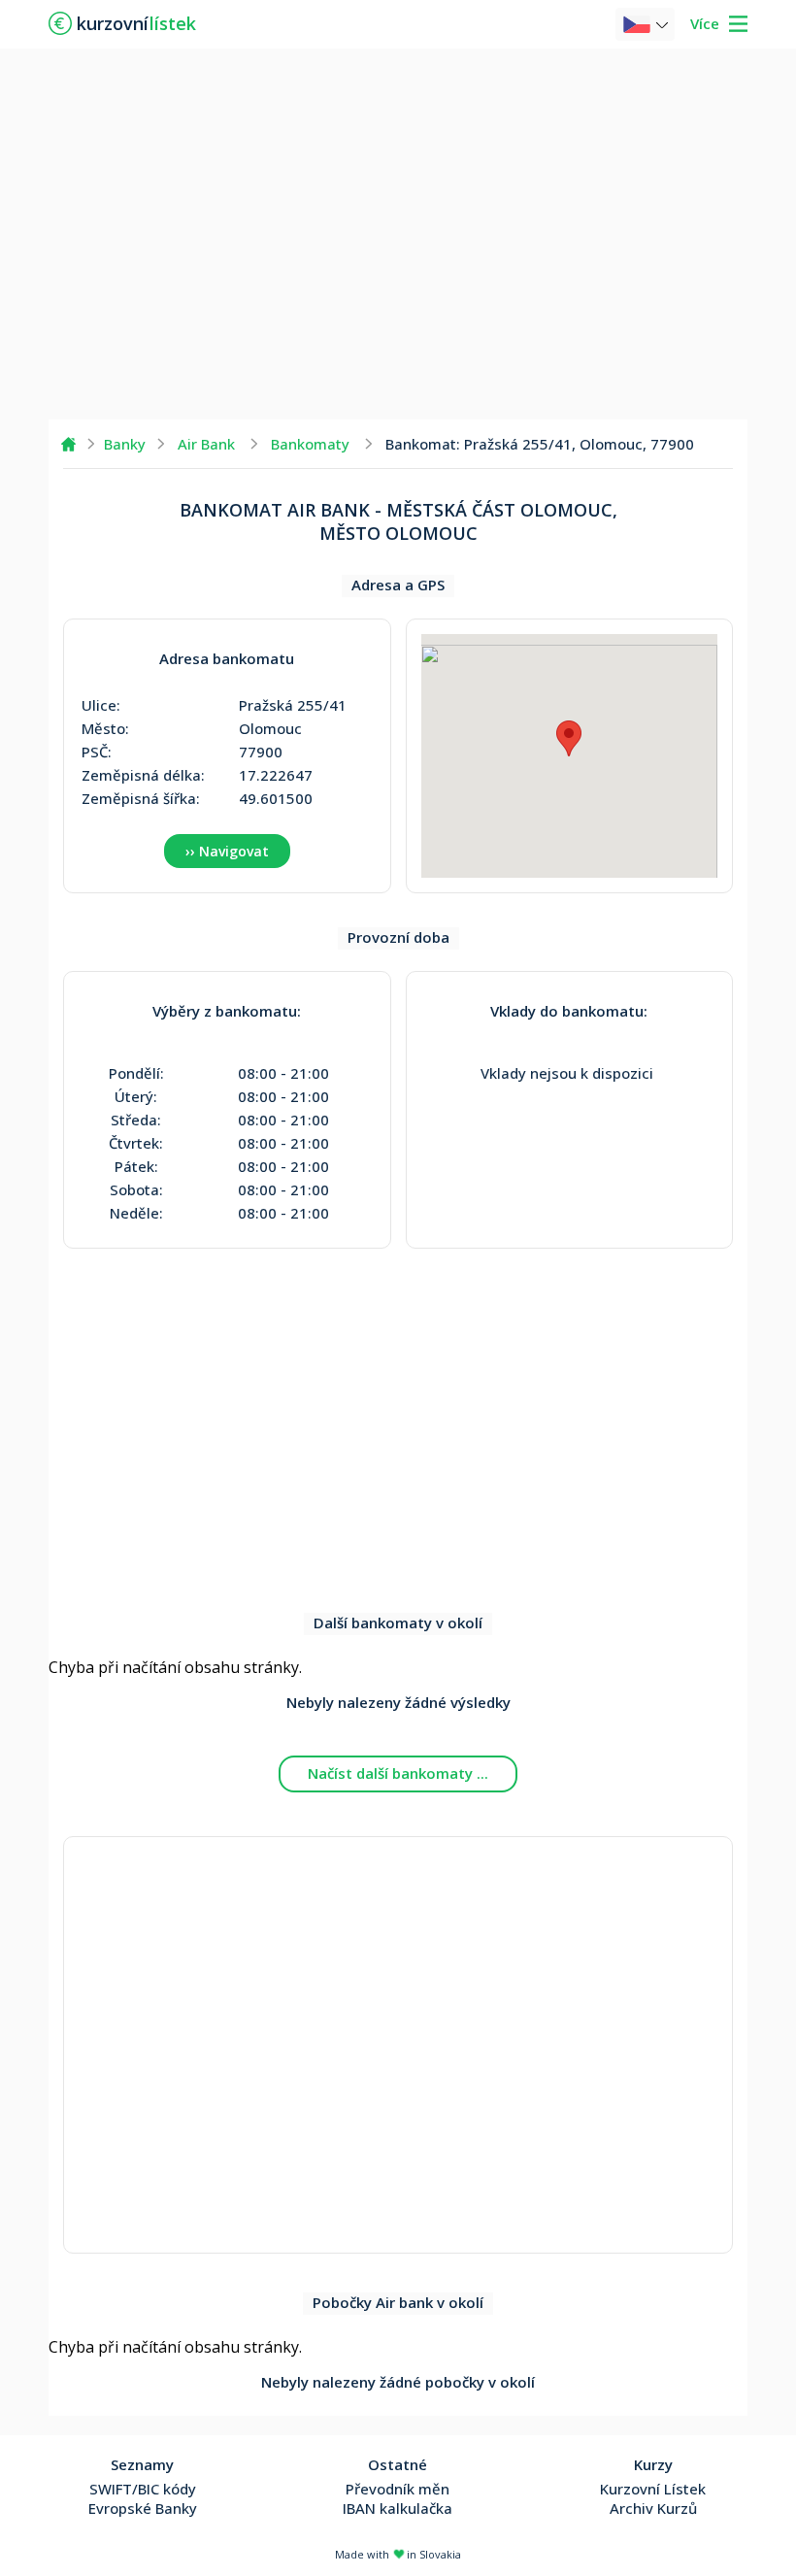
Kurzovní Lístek (653, 2489)
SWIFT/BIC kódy (143, 2489)
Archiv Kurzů (653, 2508)
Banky (125, 444)
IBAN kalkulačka (398, 2508)
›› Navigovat (227, 851)
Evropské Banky (143, 2508)
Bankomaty (310, 444)
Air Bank (206, 444)
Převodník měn (398, 2489)
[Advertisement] (398, 233)
